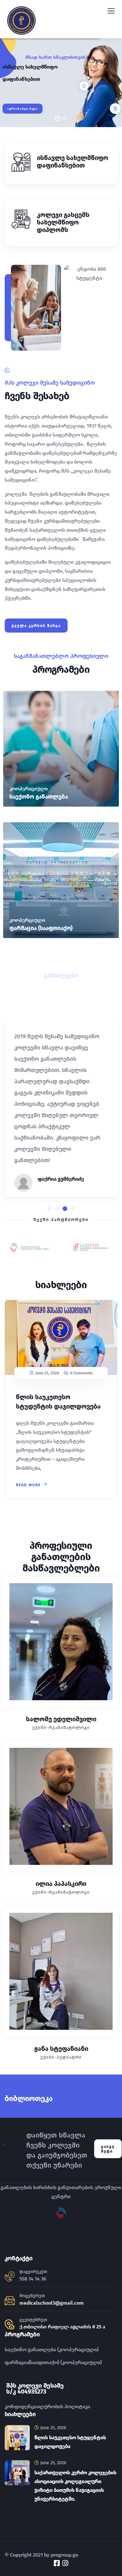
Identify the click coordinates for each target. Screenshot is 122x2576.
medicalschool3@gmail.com (52, 2303)
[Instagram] (65, 2563)
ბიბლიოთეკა (29, 2098)
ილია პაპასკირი (61, 1884)
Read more (28, 1485)
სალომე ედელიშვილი (61, 1719)
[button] (49, 1209)
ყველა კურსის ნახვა (36, 626)
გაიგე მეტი (108, 2149)
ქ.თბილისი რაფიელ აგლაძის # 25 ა (62, 2327)
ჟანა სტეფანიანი (61, 2049)
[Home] (4, 2149)
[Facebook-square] (57, 2563)
